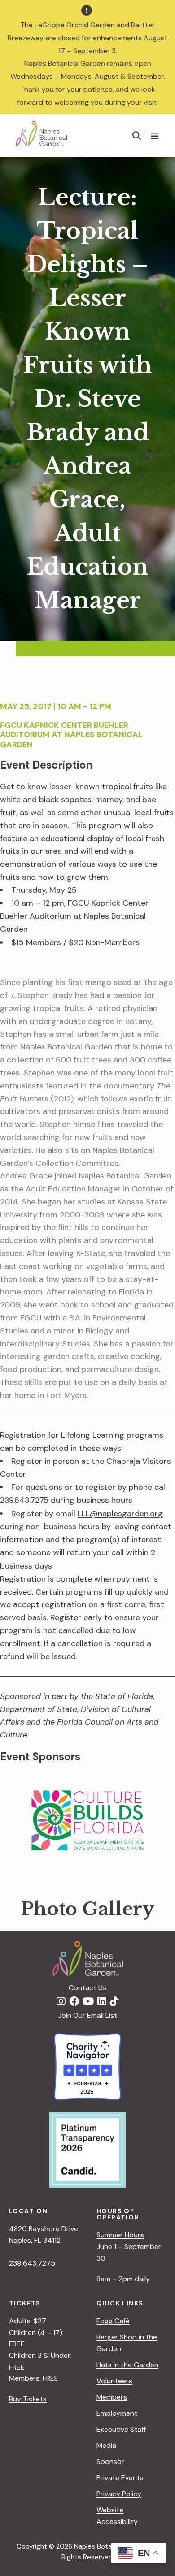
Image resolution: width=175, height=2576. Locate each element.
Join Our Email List (87, 2015)
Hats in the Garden (127, 2365)
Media (106, 2445)
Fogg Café (113, 2321)
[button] (137, 135)
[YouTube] (88, 2002)
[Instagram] (61, 2002)
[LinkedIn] (102, 2002)
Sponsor (110, 2462)
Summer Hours (120, 2235)
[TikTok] (114, 2002)
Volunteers (114, 2381)
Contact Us (87, 1988)
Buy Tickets (28, 2399)
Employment (117, 2413)
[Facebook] (74, 2002)
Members (112, 2397)
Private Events (120, 2478)
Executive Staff (121, 2429)
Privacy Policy (119, 2494)
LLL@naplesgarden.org (120, 1514)
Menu (156, 136)
